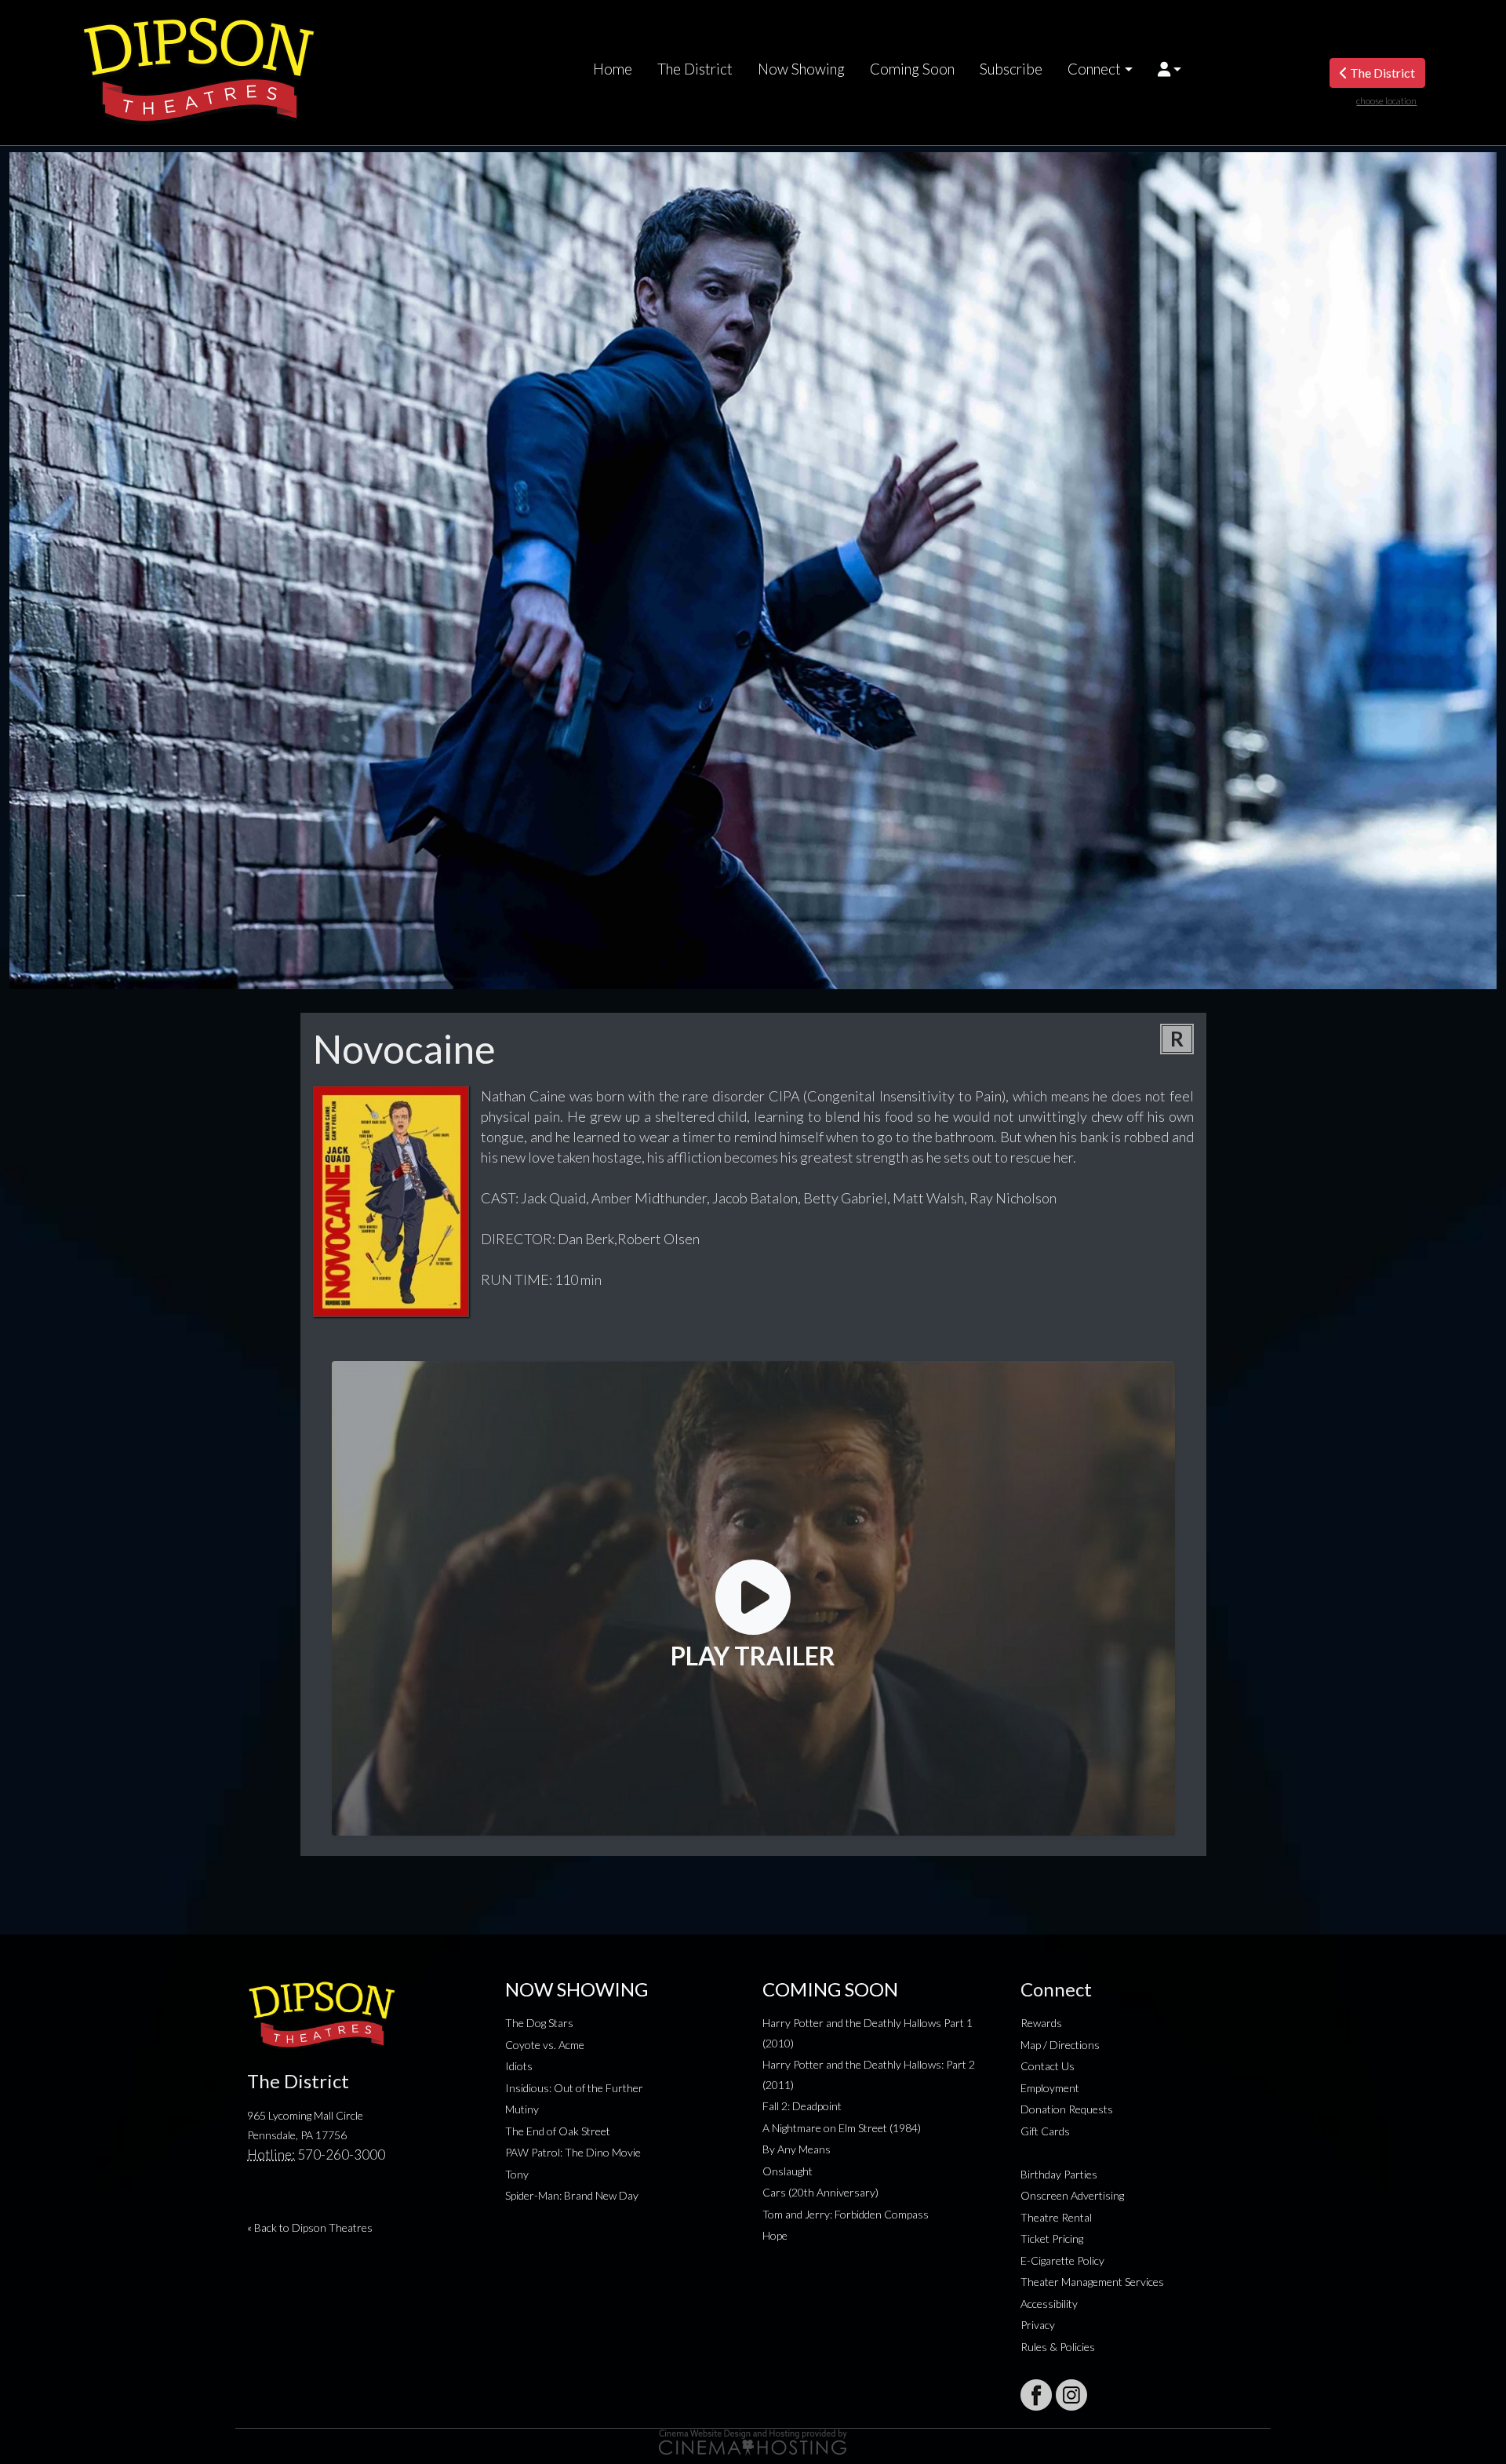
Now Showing (801, 69)
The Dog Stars (539, 2023)
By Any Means (797, 2149)
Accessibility (1049, 2304)
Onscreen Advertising (1072, 2195)
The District (695, 69)
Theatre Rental (1056, 2217)
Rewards (1041, 2023)
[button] (1170, 69)
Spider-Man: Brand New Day (572, 2195)
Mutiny (522, 2109)
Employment (1050, 2088)
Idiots (519, 2066)
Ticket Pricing (1052, 2238)
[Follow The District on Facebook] (1036, 2395)
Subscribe (1011, 69)
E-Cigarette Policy (1062, 2260)
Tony (517, 2174)
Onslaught (788, 2171)
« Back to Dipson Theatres (310, 2227)
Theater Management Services (1092, 2282)
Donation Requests (1067, 2109)
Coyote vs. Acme (545, 2045)
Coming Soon (912, 69)
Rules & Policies (1058, 2347)
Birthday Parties (1059, 2174)
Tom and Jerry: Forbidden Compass (846, 2214)
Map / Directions (1060, 2045)
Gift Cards (1045, 2131)
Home (613, 69)
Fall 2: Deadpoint (802, 2106)
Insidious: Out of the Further (574, 2088)
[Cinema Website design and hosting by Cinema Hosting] (753, 2441)
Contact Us (1048, 2066)
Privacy (1038, 2325)
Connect (1094, 69)
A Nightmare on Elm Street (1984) (842, 2128)
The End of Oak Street (558, 2131)
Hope (775, 2235)
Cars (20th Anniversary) (820, 2192)
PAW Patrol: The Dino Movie (573, 2152)
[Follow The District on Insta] (1071, 2395)
